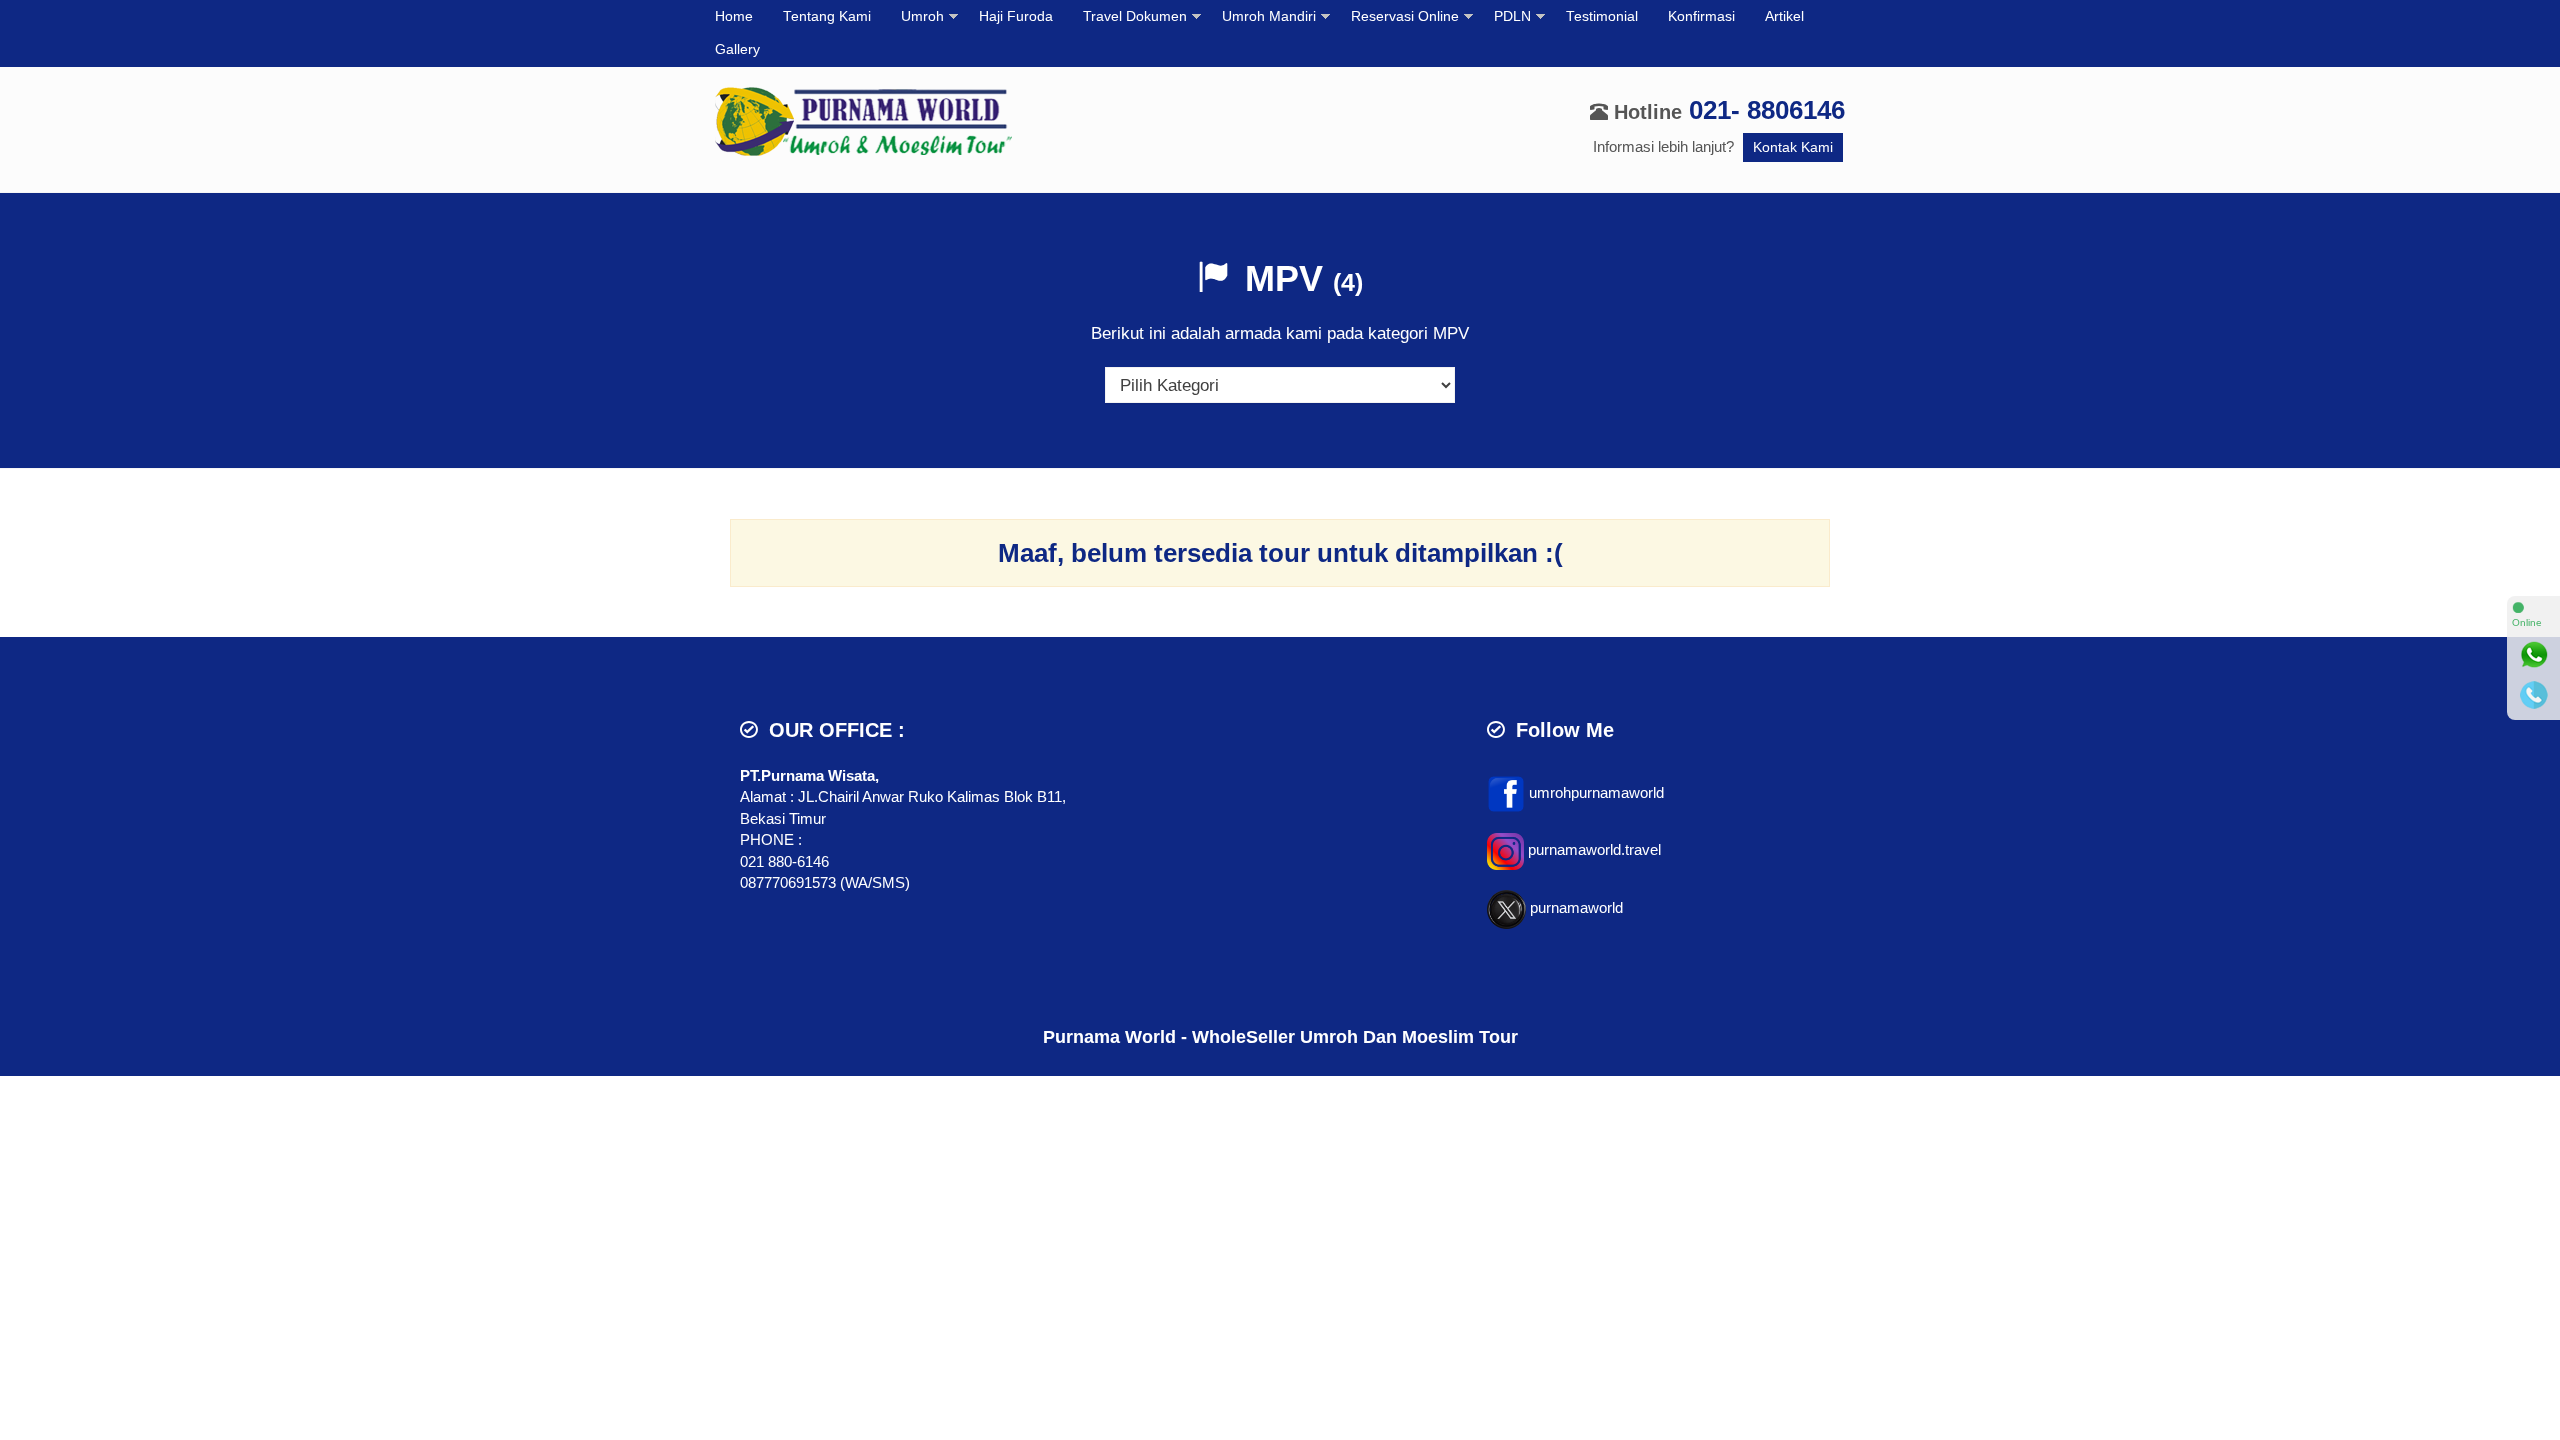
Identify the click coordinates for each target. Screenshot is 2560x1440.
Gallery (737, 49)
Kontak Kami (1793, 147)
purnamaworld (1576, 907)
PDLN (1512, 16)
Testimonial (1602, 16)
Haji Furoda (1016, 16)
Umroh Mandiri (1269, 16)
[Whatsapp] (2534, 655)
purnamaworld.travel (1594, 849)
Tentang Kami (827, 16)
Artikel (1784, 16)
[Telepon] (2534, 695)
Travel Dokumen (1135, 16)
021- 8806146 (1767, 110)
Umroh (922, 16)
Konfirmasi (1701, 16)
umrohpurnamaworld (1596, 792)
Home (734, 16)
